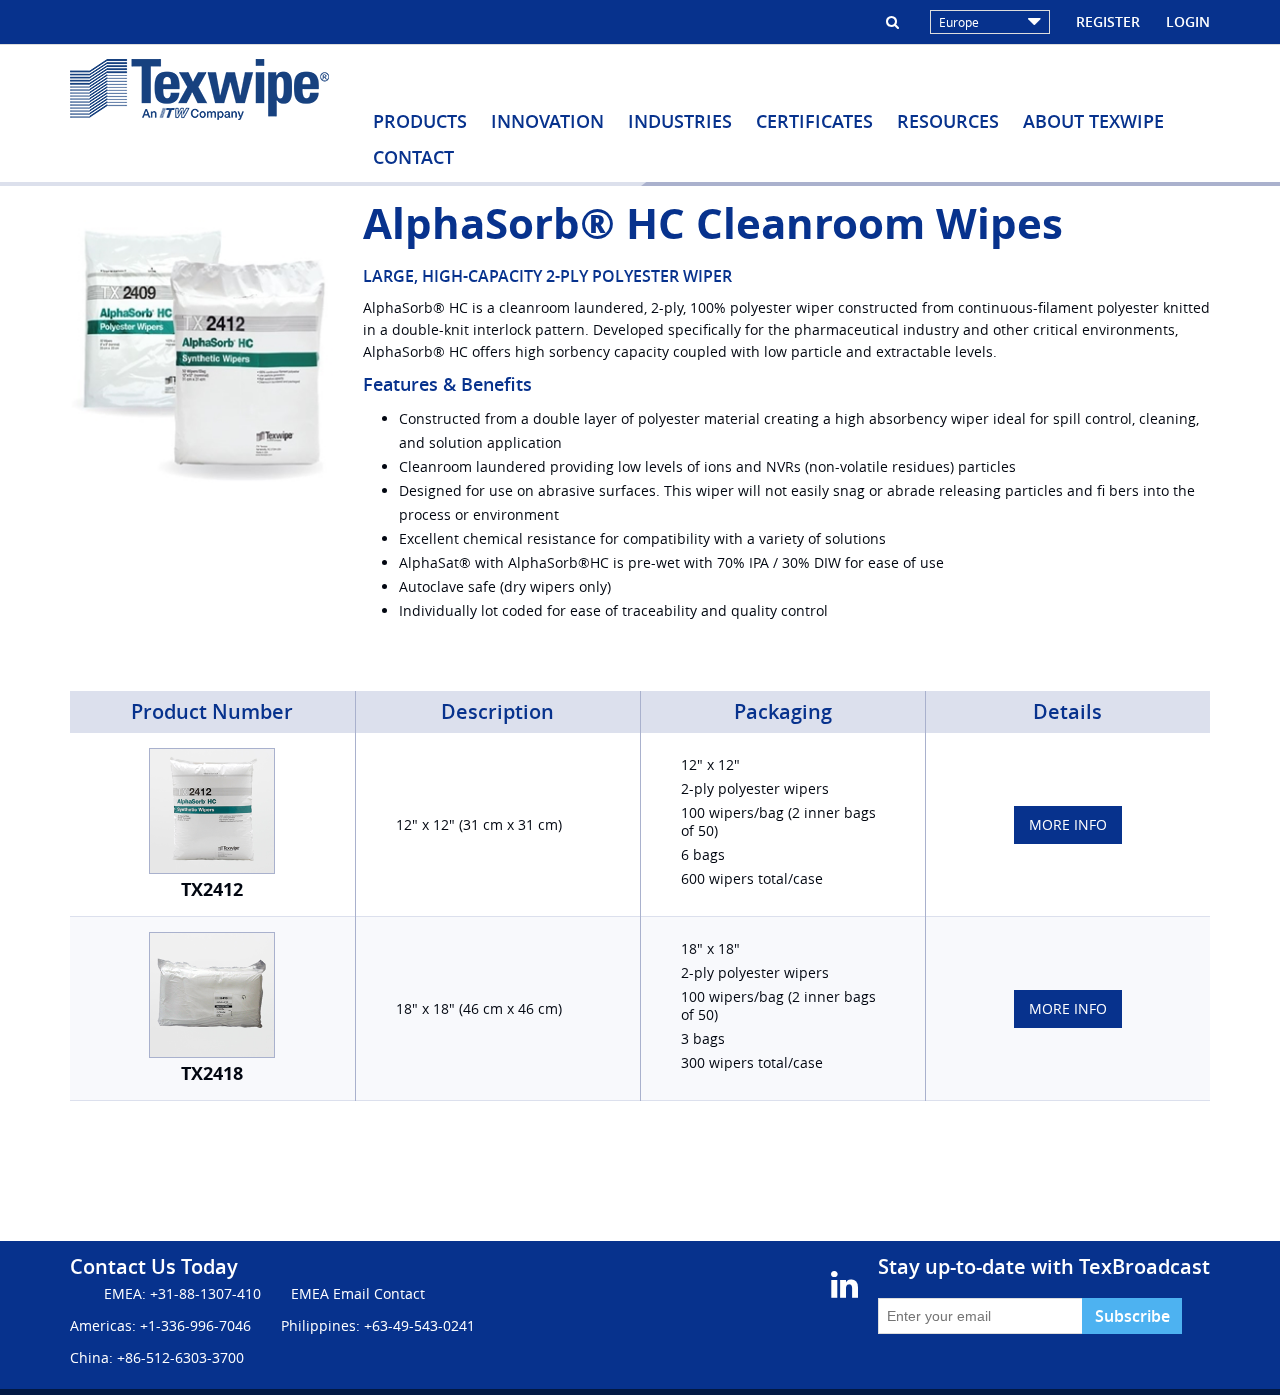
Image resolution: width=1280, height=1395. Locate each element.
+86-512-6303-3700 (180, 1357)
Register (1108, 21)
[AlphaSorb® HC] (201, 349)
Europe (959, 22)
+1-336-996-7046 (195, 1325)
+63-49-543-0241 (419, 1325)
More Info (1068, 824)
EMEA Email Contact (358, 1293)
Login (1188, 21)
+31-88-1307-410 (205, 1293)
